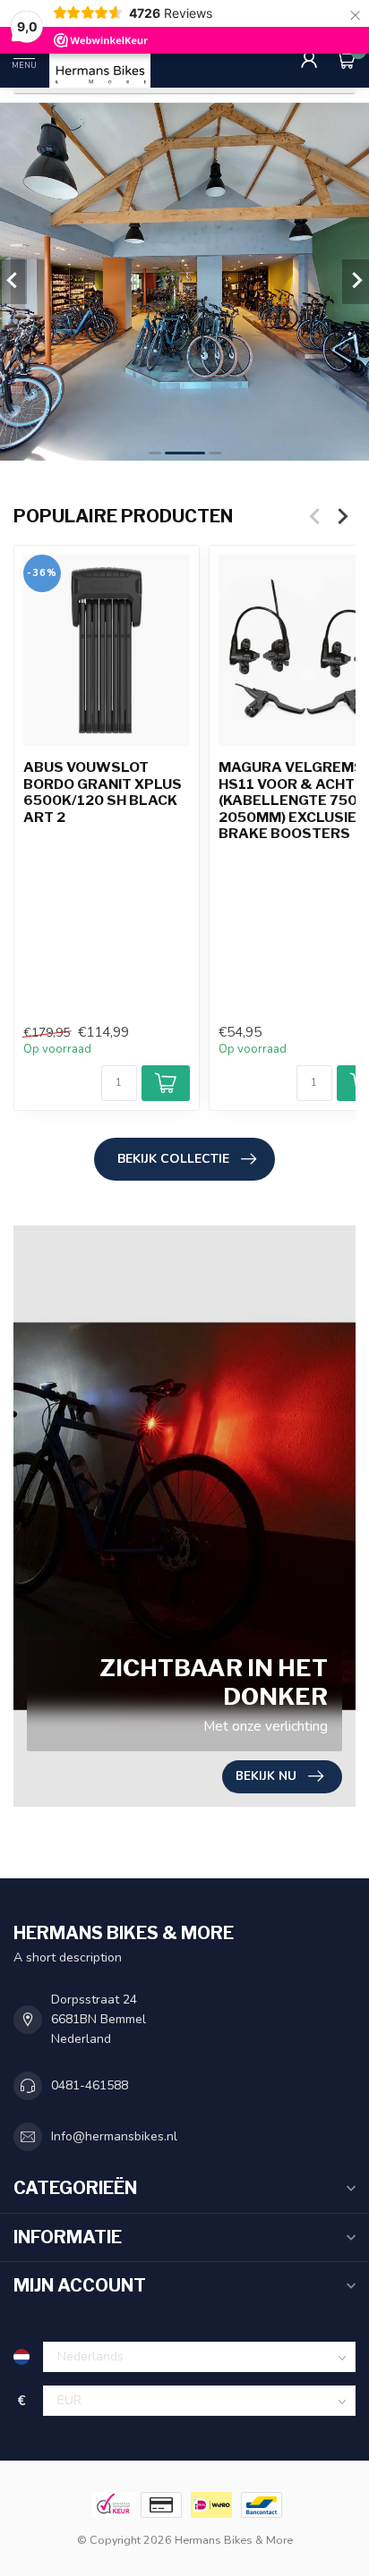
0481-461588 (90, 2085)
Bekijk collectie (173, 1159)
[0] (346, 59)
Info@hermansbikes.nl (114, 2136)
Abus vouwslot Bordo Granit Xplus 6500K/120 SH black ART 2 (103, 792)
